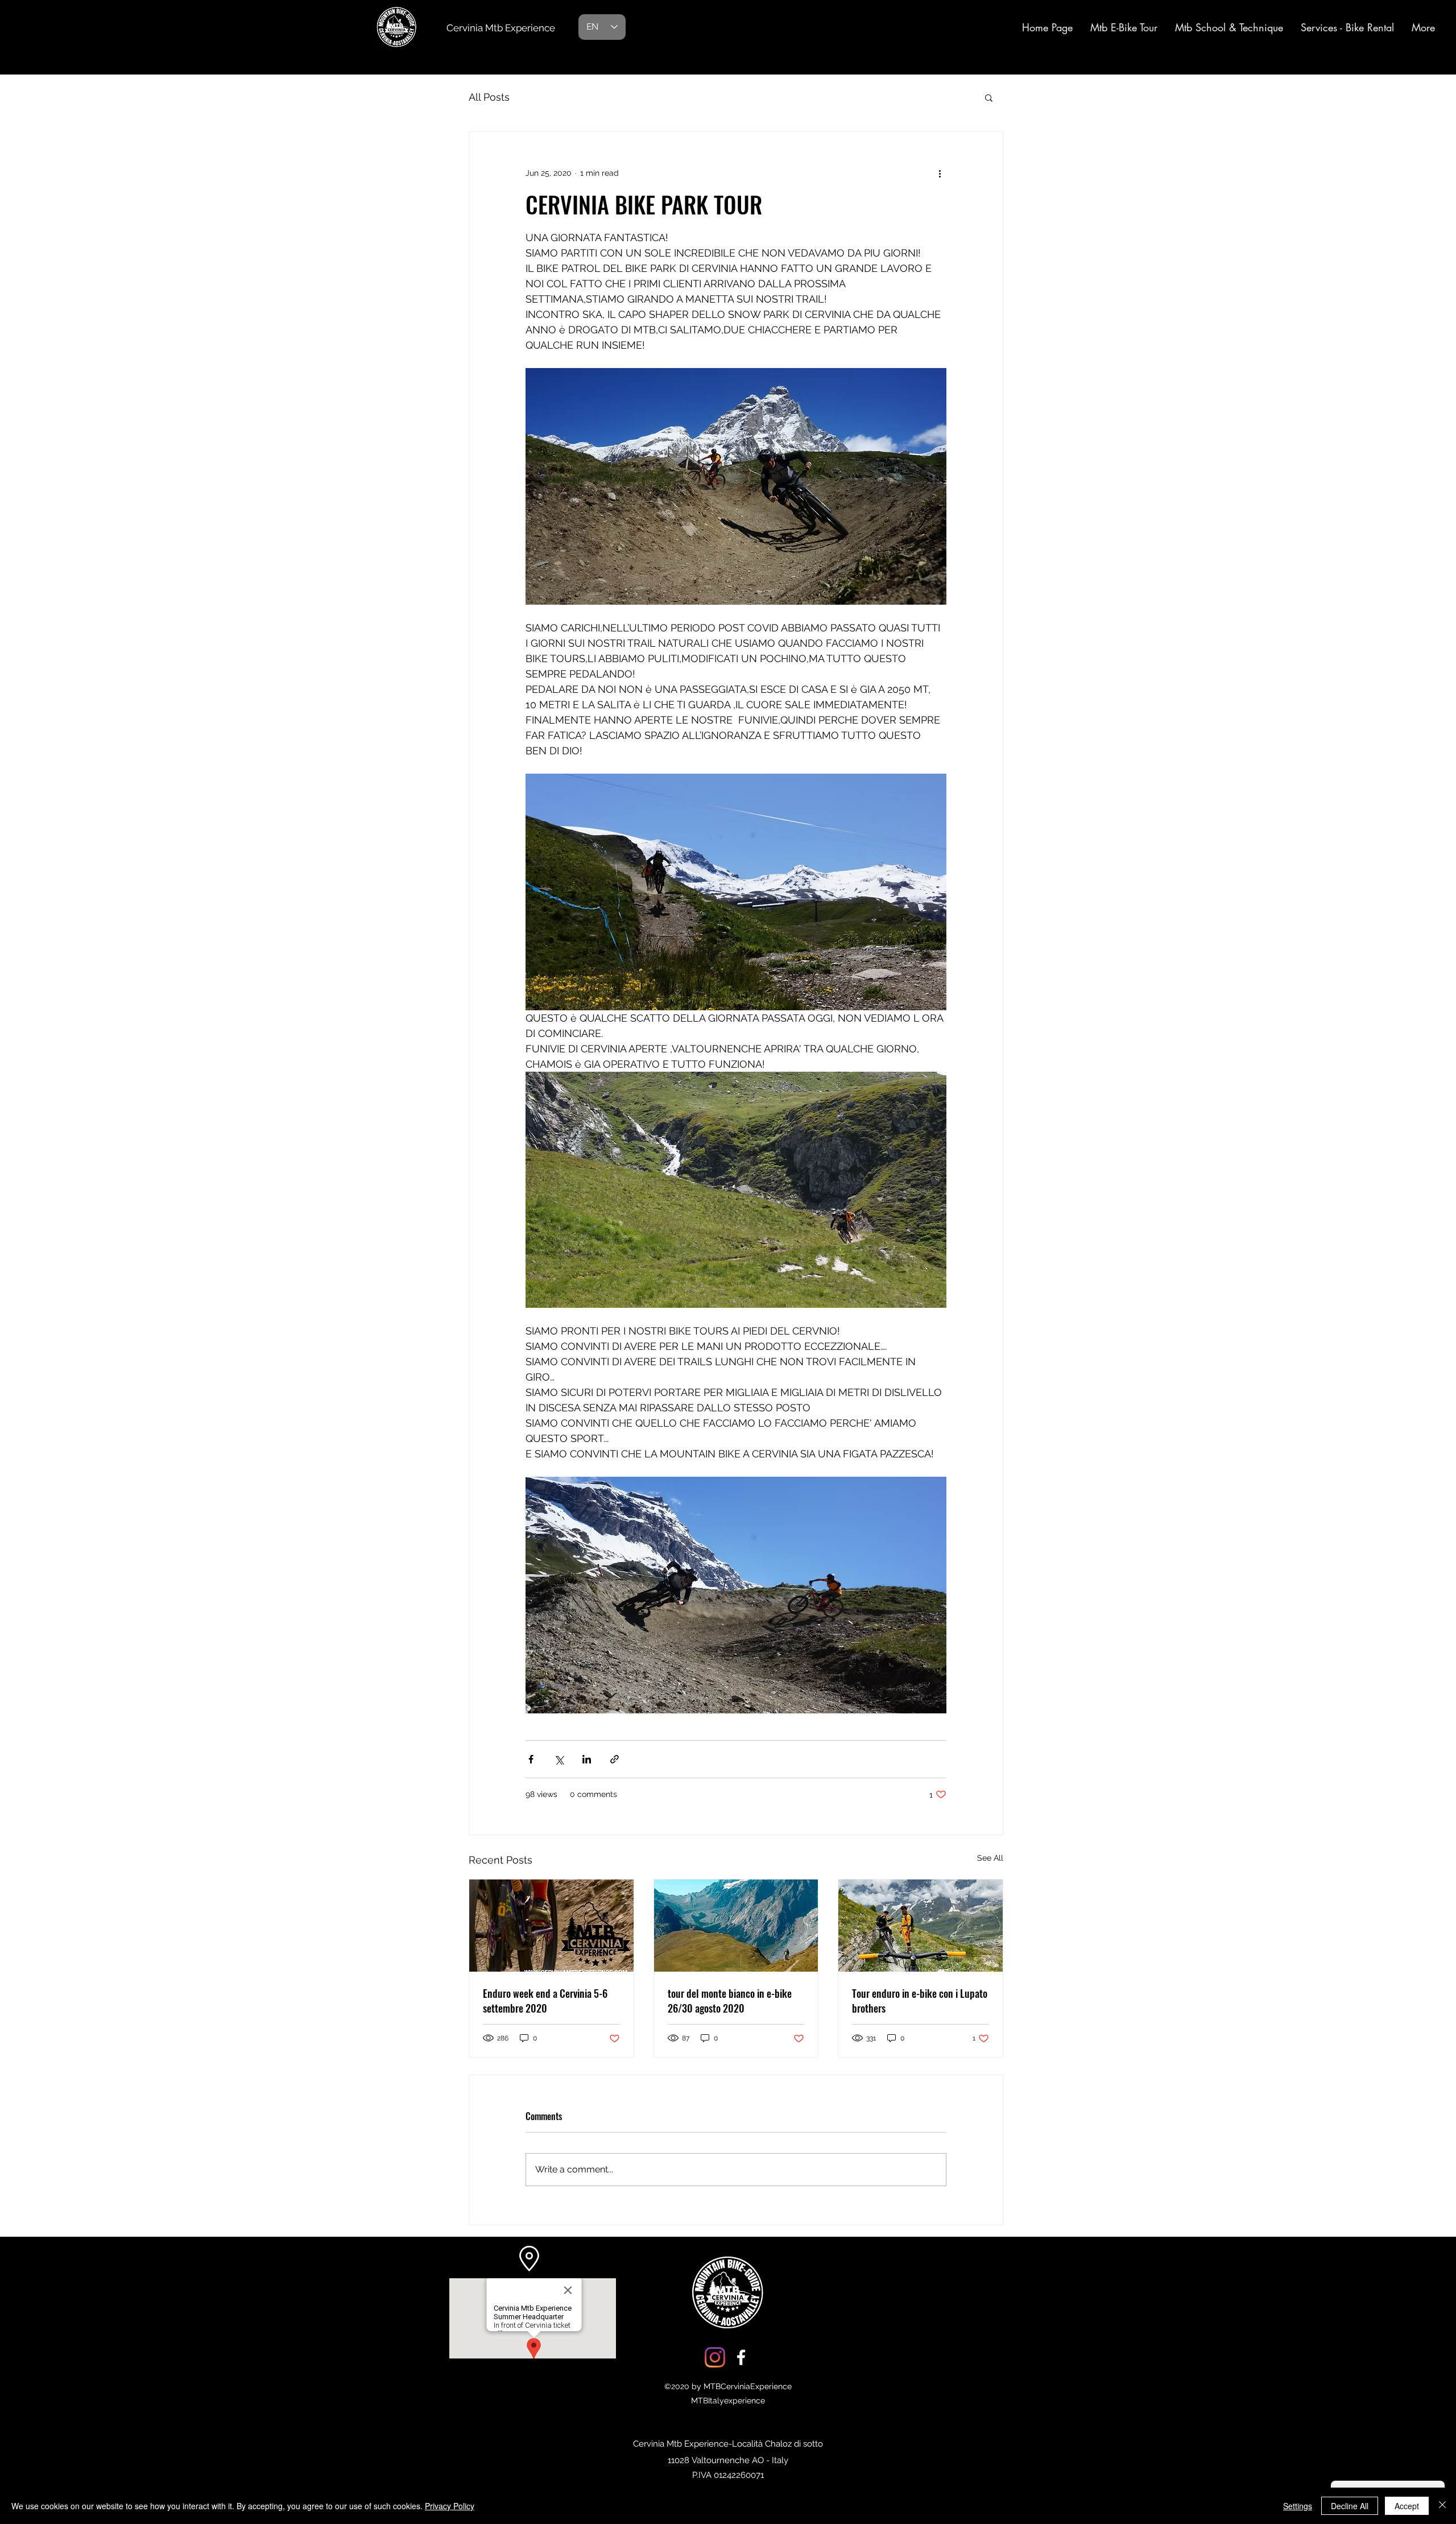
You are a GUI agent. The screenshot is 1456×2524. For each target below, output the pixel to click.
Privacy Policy (450, 2506)
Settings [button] (1298, 2506)
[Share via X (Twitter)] (559, 1759)
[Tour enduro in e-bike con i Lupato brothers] (921, 1926)
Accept (1407, 2506)
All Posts (489, 97)
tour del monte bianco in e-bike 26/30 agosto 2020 (730, 2001)
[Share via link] (615, 1759)
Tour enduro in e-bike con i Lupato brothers (920, 2001)
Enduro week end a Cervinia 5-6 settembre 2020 (545, 2001)
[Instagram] (715, 2357)
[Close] (1442, 2506)
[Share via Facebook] (531, 1759)
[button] (989, 97)
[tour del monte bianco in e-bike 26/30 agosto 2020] (736, 1926)
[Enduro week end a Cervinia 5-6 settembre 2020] (551, 1926)
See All (990, 1858)
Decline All (1350, 2506)
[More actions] (940, 173)
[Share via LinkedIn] (587, 1759)
